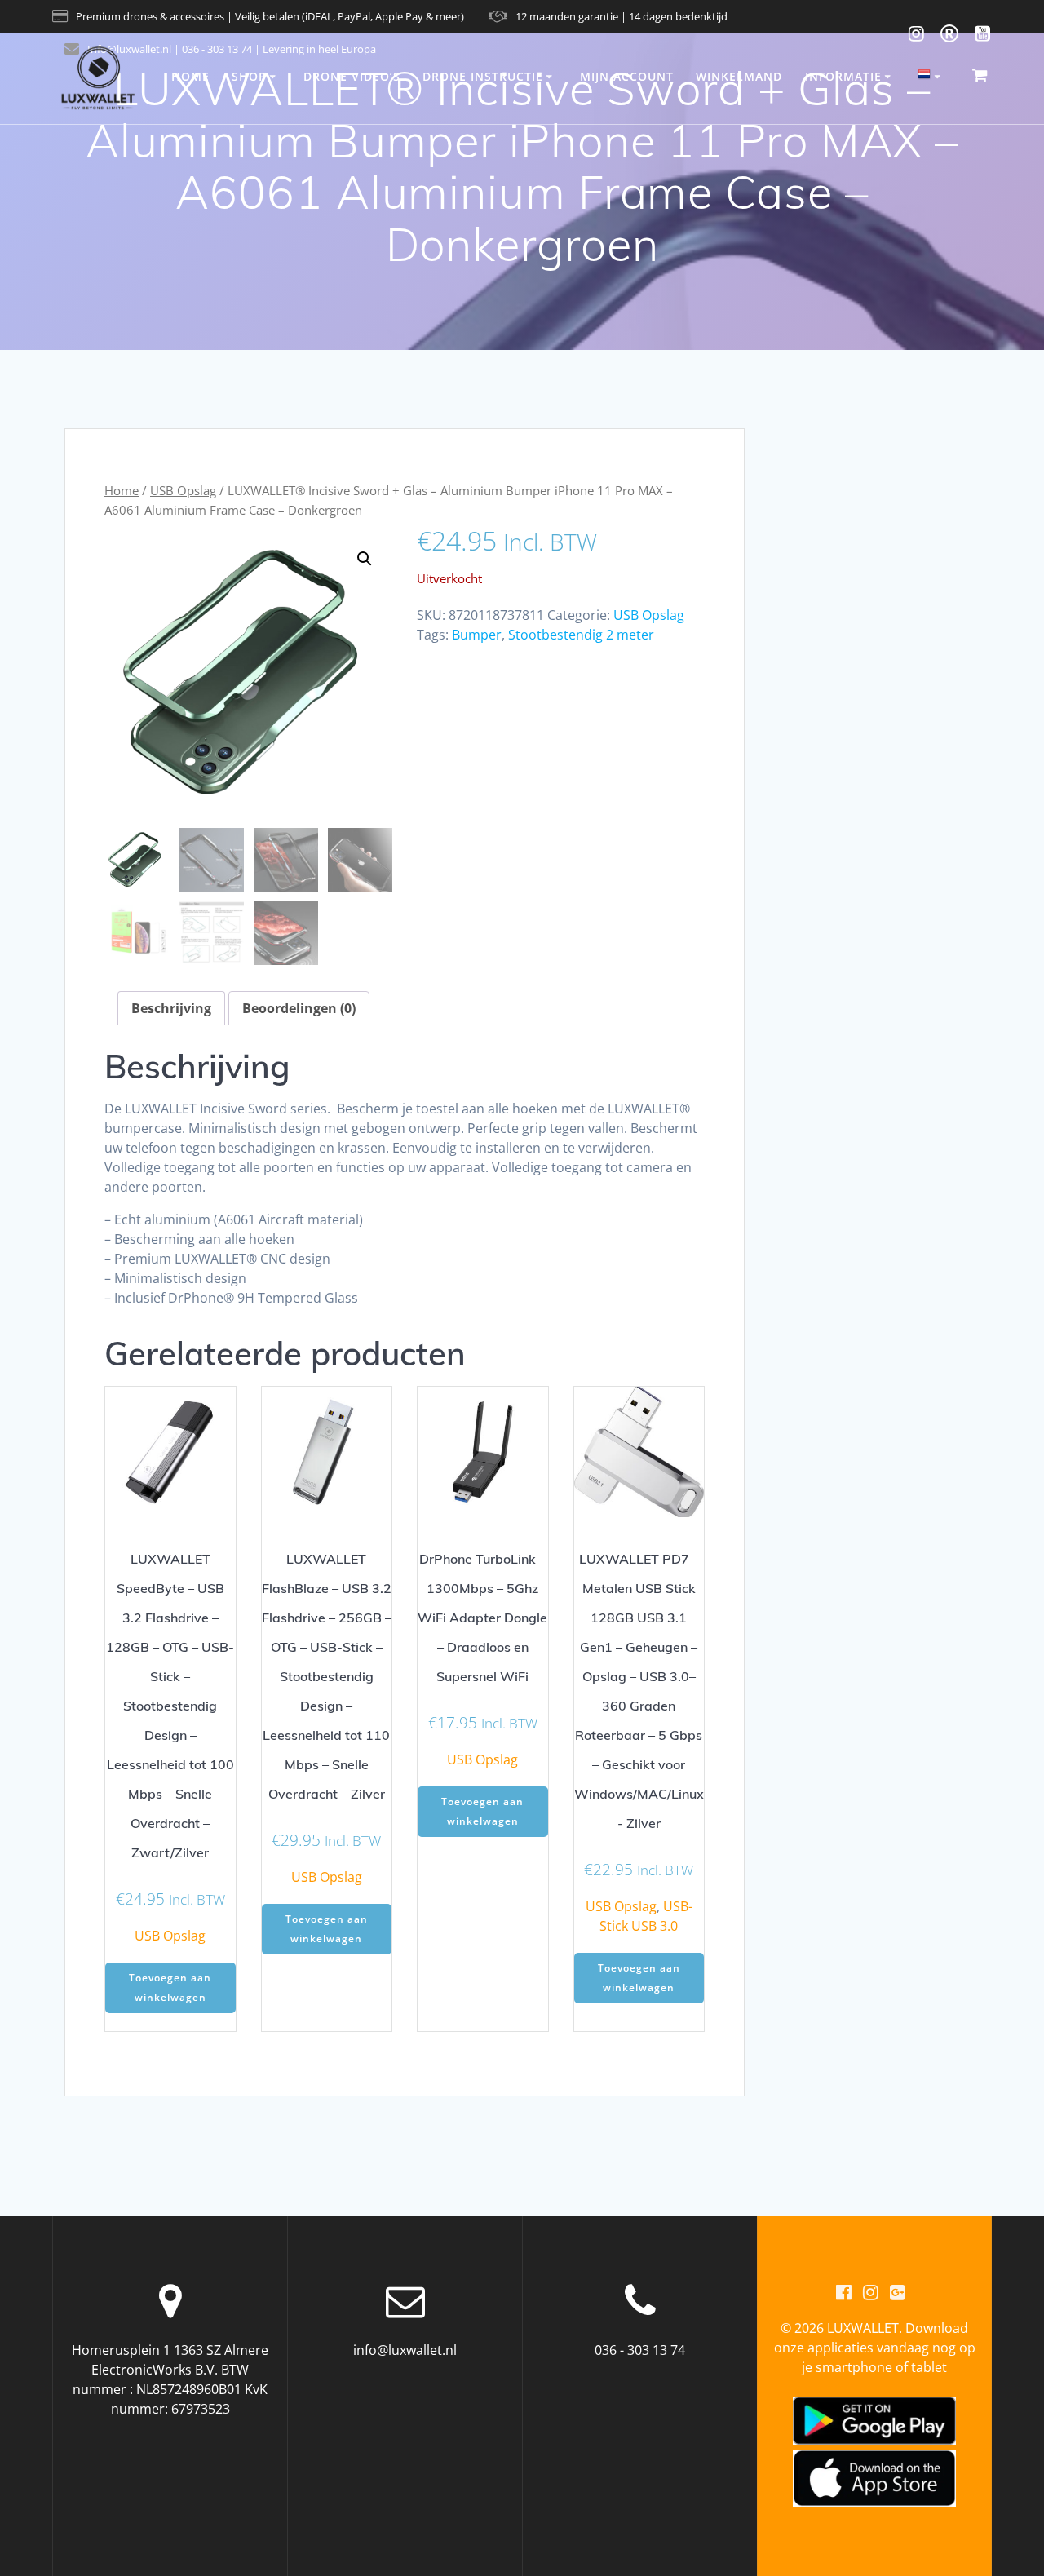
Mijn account (627, 76)
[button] (365, 559)
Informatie (843, 76)
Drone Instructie (483, 76)
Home (190, 76)
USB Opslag (183, 490)
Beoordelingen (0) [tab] (299, 1008)
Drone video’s (352, 76)
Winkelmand (739, 76)
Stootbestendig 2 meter (581, 635)
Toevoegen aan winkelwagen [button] (170, 1987)
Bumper (477, 635)
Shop (249, 76)
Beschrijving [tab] (171, 1008)
